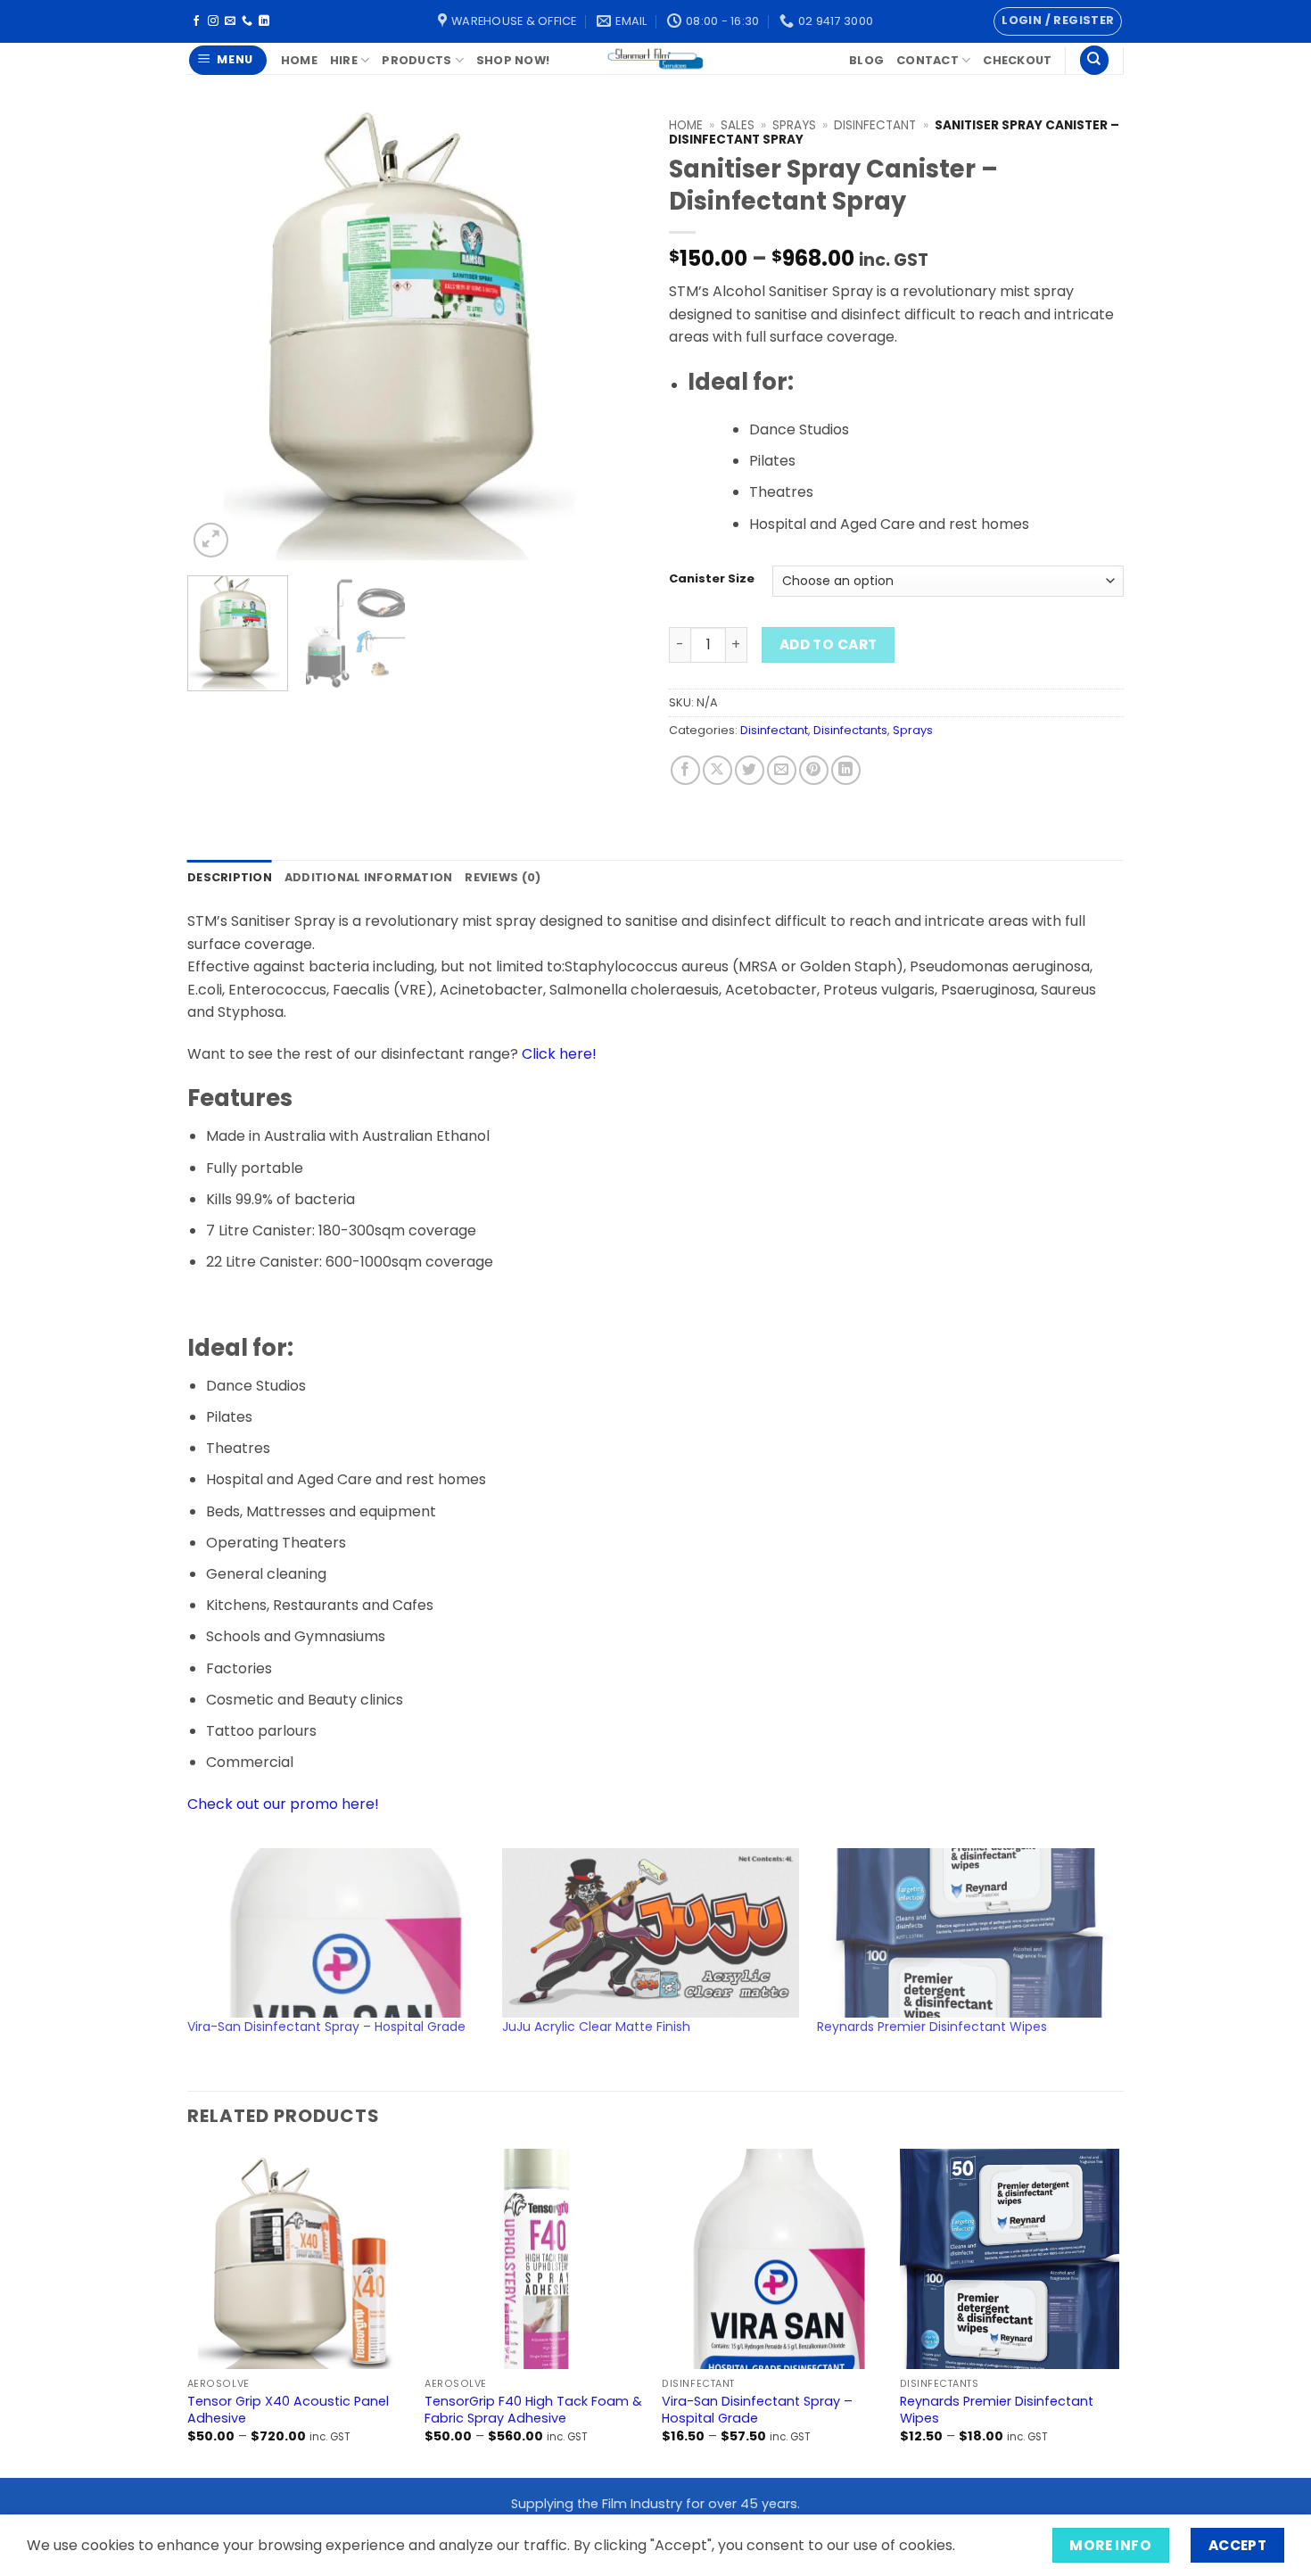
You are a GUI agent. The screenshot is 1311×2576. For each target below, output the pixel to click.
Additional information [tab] (369, 877)
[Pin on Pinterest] (814, 770)
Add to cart (829, 644)
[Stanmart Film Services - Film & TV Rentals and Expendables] (655, 58)
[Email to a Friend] (782, 770)
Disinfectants (850, 730)
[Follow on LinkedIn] (264, 21)
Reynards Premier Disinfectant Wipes (932, 2027)
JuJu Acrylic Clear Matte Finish (596, 2027)
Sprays (794, 125)
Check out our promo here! (283, 1804)
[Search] (1094, 60)
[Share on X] (717, 770)
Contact (928, 60)
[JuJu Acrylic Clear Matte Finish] (651, 1933)
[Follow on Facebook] (196, 21)
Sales (738, 125)
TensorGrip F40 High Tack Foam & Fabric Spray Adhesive (533, 2410)
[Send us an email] (230, 21)
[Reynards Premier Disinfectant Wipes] (965, 1933)
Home (299, 60)
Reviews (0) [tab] (503, 877)
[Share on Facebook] (685, 770)
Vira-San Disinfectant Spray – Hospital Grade (326, 2027)
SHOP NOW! (513, 60)
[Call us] (247, 21)
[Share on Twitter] (750, 770)
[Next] (611, 336)
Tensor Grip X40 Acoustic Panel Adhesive (288, 2410)
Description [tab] (230, 877)
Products (416, 60)
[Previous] (218, 336)
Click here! (559, 1054)
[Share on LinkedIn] (846, 770)
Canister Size (712, 579)
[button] (1058, 21)
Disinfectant (875, 125)
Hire (344, 60)
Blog (866, 60)
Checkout (1017, 60)
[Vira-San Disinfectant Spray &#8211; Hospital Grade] (336, 1933)
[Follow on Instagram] (213, 21)
